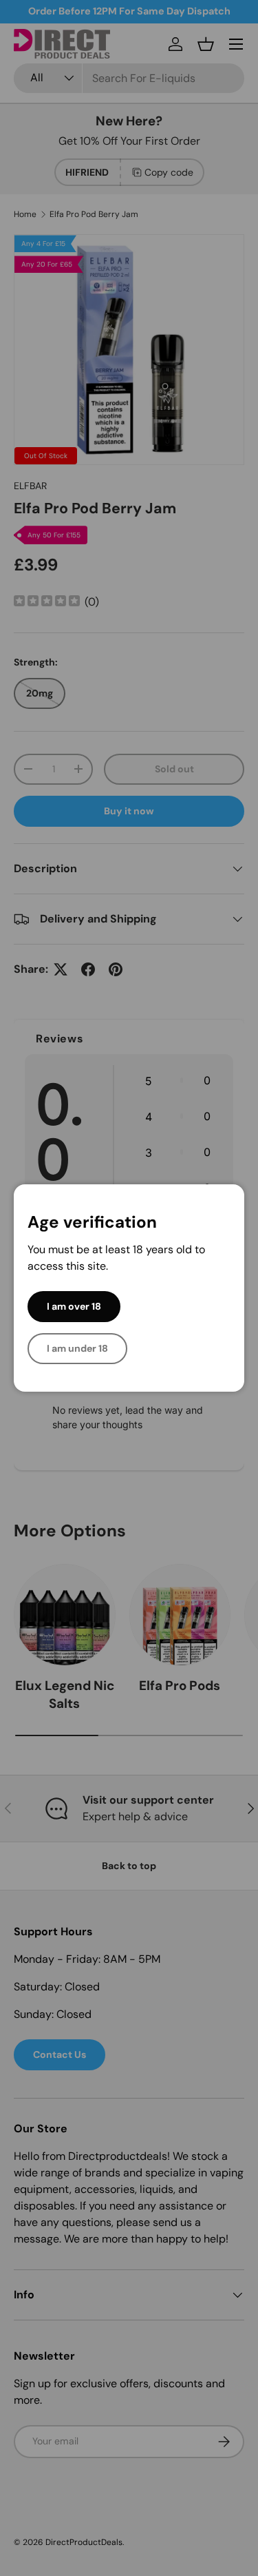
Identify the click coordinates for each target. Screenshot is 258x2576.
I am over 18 (74, 1306)
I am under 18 (77, 1348)
